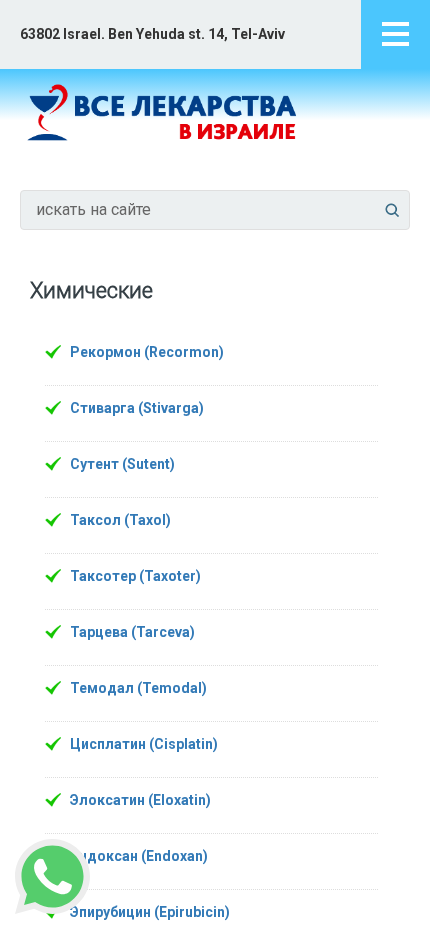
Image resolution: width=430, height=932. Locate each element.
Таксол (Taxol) (120, 520)
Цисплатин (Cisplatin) (144, 744)
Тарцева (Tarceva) (132, 632)
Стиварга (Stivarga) (137, 408)
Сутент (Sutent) (122, 464)
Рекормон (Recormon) (147, 352)
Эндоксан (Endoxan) (139, 856)
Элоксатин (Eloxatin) (140, 800)
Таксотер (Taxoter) (135, 576)
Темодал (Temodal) (138, 688)
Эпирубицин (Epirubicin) (150, 912)
